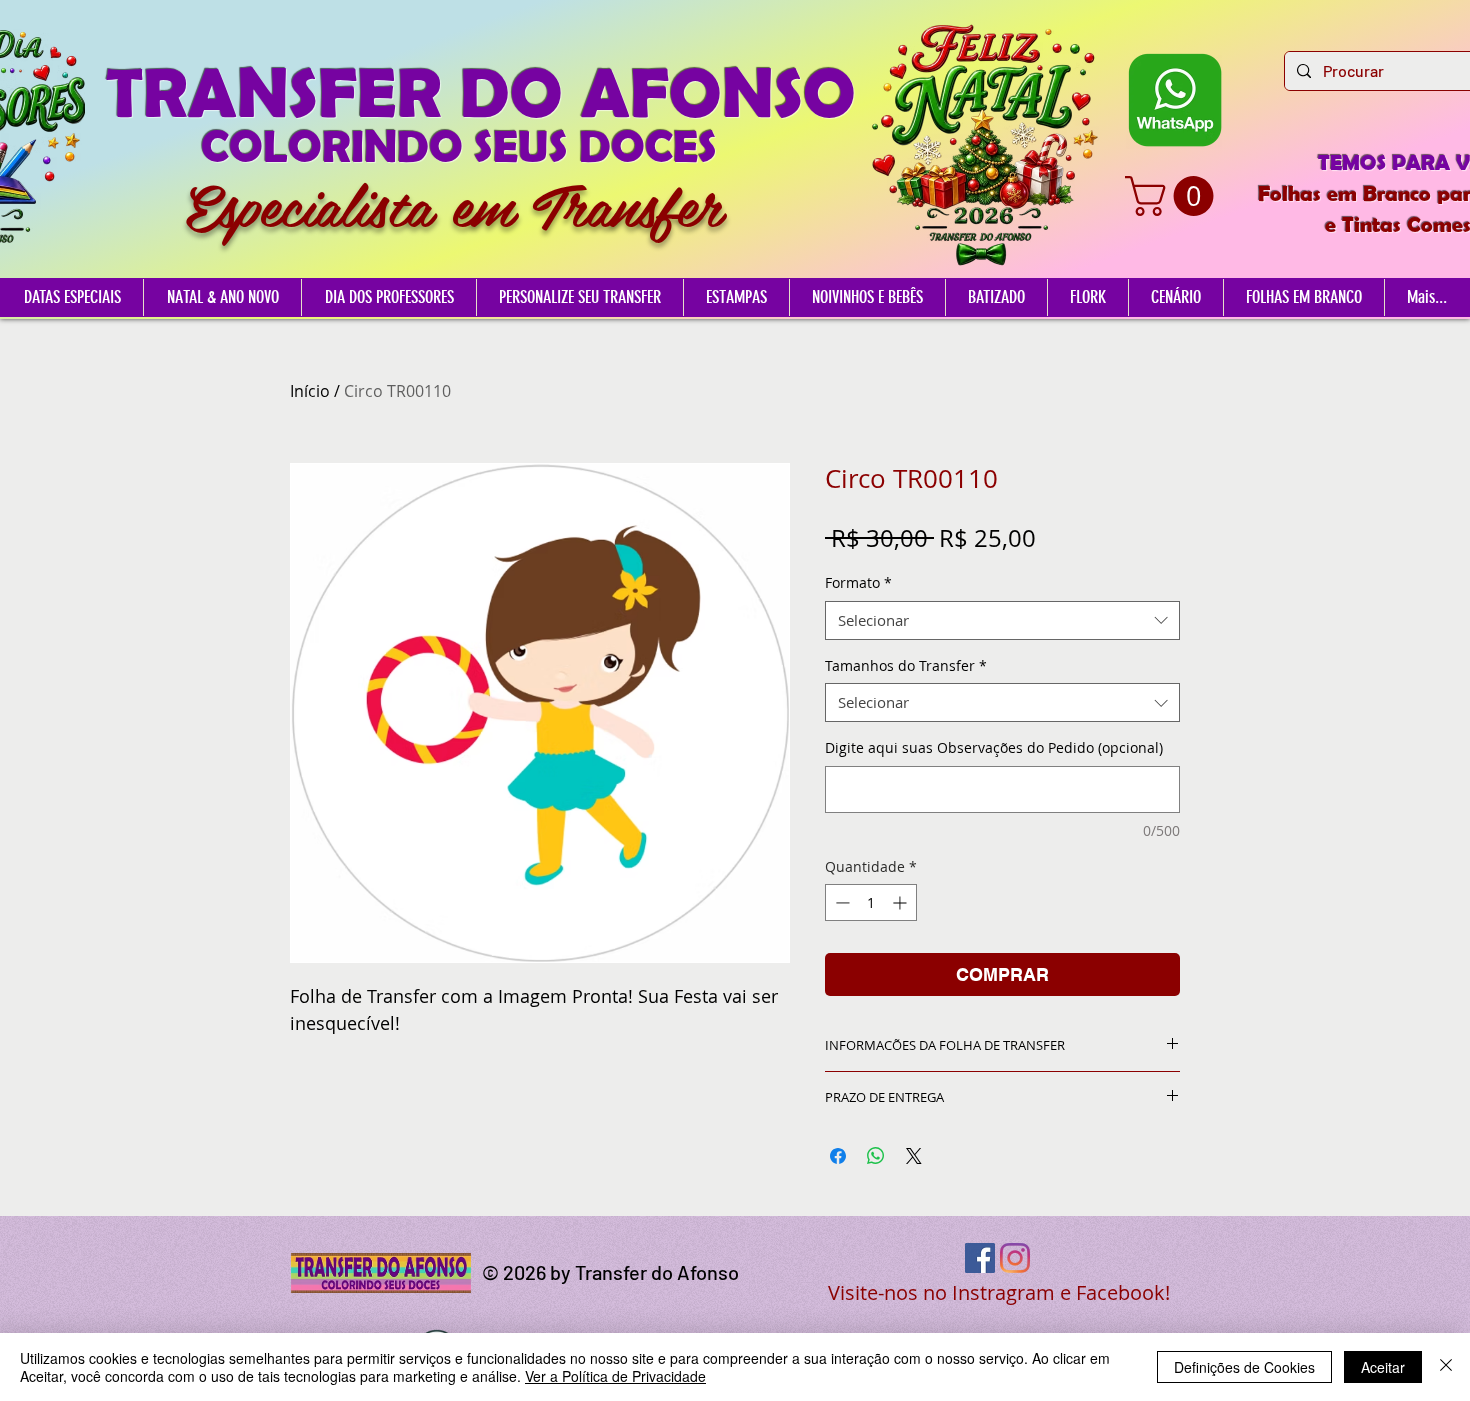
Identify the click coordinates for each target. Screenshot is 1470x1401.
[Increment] (901, 902)
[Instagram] (1015, 1258)
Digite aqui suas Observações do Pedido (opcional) (994, 747)
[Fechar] (1446, 1367)
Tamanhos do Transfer (906, 665)
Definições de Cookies (1244, 1367)
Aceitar (1383, 1367)
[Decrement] (840, 902)
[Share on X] (914, 1156)
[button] (1174, 196)
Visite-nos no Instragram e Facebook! (999, 1292)
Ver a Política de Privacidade (615, 1376)
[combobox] (1002, 620)
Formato (858, 582)
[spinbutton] (871, 902)
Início (310, 391)
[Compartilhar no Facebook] (838, 1156)
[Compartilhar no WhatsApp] (876, 1156)
